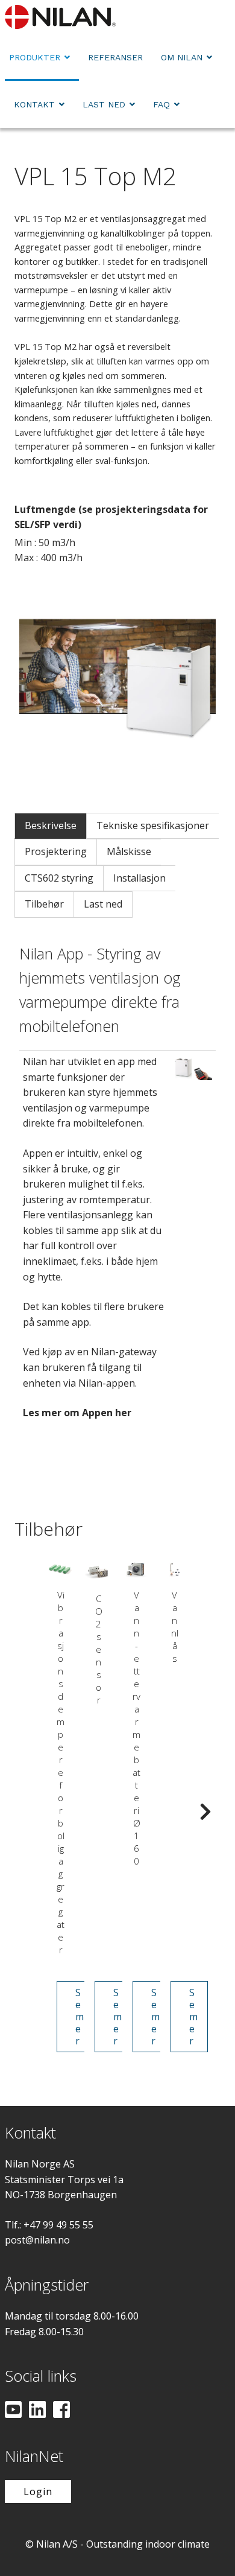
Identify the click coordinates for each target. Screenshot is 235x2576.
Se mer (80, 2017)
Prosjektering (56, 851)
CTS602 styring (59, 878)
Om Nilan (182, 57)
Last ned (104, 104)
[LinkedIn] (37, 2411)
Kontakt (34, 104)
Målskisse (129, 851)
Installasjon (139, 878)
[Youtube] (13, 2411)
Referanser (115, 57)
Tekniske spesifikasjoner (153, 825)
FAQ (161, 104)
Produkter (35, 57)
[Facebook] (61, 2411)
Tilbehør (44, 904)
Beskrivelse (51, 825)
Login (38, 2492)
